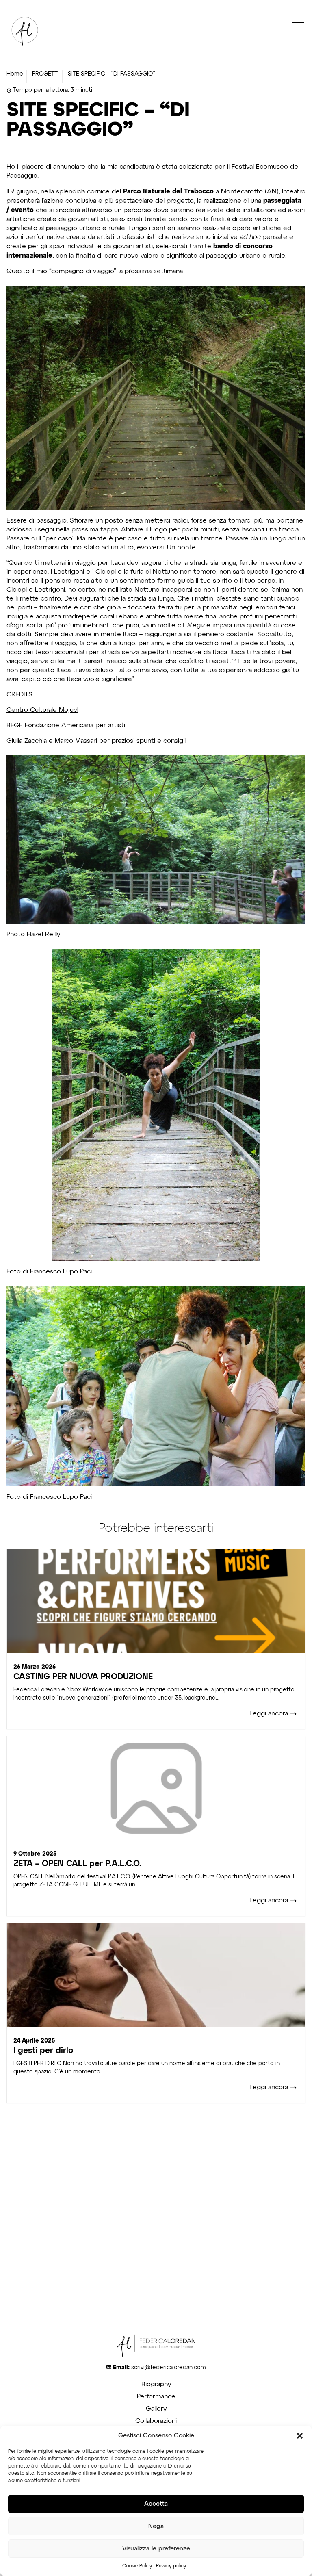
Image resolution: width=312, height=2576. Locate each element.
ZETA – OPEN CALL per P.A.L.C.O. (77, 1864)
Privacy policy (171, 2566)
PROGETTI (45, 74)
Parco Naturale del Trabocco (168, 191)
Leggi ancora (269, 1714)
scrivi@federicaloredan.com (169, 2368)
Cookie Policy (137, 2566)
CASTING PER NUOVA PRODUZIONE (83, 1677)
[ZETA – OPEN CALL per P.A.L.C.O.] (156, 1788)
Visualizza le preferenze (156, 2549)
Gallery (156, 2409)
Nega (156, 2526)
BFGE (16, 726)
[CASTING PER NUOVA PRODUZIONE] (156, 1601)
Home (15, 74)
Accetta (156, 2504)
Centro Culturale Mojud (42, 710)
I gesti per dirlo (43, 2051)
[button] (300, 2436)
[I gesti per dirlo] (156, 1975)
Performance (156, 2397)
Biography (156, 2385)
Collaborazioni (156, 2421)
